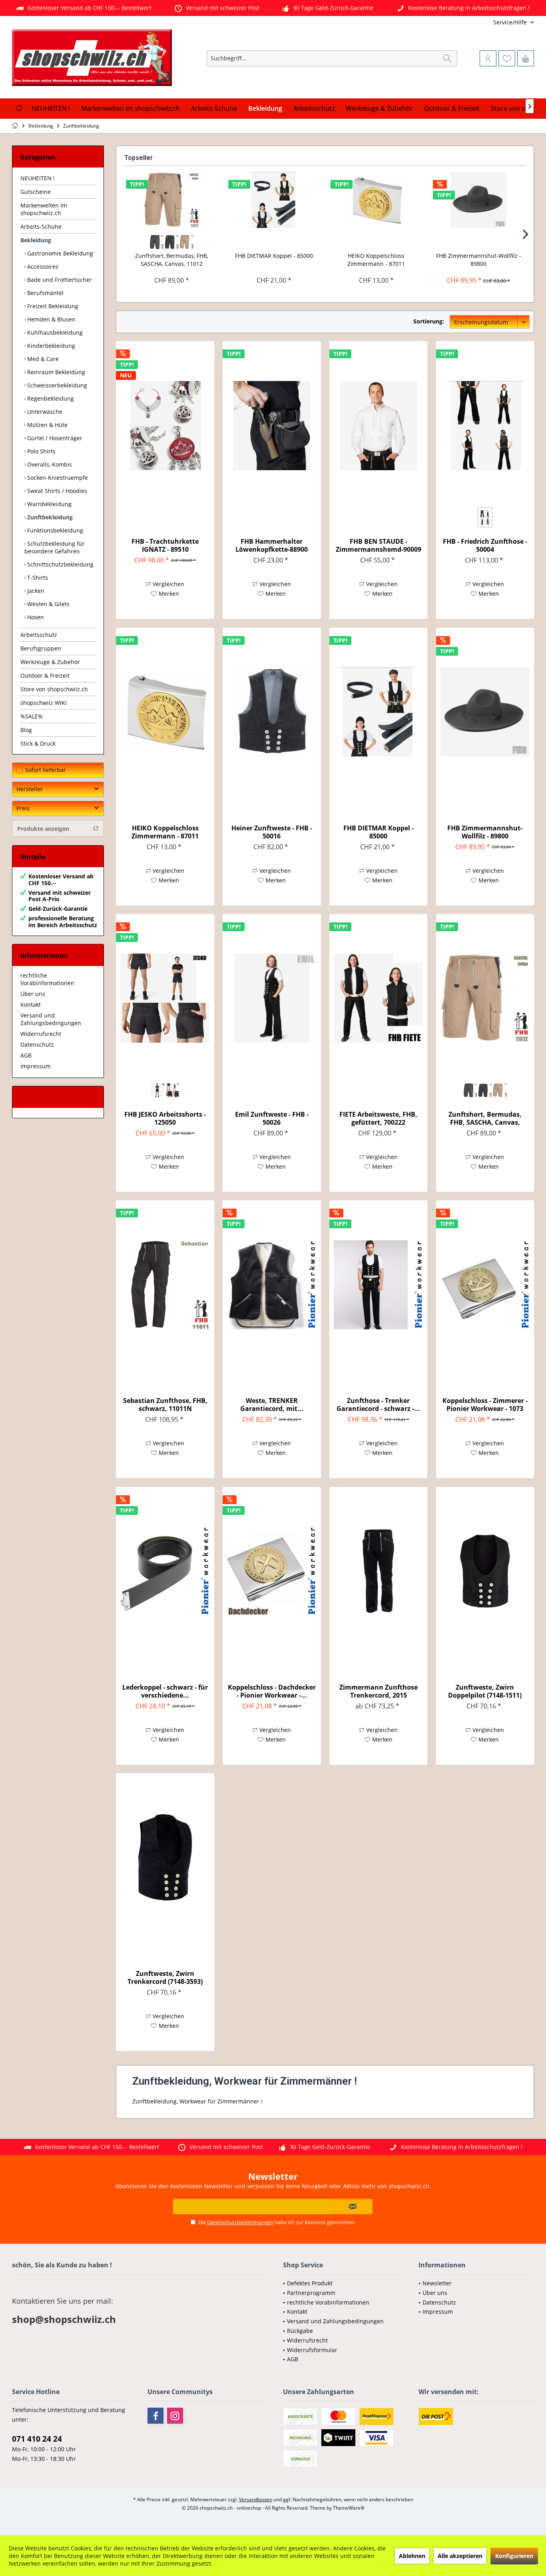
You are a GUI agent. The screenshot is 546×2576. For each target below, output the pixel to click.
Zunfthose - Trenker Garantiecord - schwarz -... (378, 1405)
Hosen (35, 617)
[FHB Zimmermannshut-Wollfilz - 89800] (478, 200)
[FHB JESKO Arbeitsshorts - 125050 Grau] (158, 1090)
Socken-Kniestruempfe (57, 478)
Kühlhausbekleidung (54, 332)
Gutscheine (36, 192)
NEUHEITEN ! (38, 178)
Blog (26, 730)
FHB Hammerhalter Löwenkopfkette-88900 (272, 545)
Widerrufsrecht (41, 1034)
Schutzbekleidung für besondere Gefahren (55, 547)
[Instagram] (175, 2416)
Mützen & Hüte (47, 425)
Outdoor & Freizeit (45, 675)
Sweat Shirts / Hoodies (56, 491)
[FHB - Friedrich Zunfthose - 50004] (485, 425)
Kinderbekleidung (50, 346)
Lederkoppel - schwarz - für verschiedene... (165, 1691)
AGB (26, 1055)
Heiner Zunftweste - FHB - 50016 (272, 832)
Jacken (35, 591)
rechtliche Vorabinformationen (47, 979)
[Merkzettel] (507, 58)
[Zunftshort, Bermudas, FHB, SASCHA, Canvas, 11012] (171, 200)
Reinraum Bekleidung (55, 372)
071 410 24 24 (37, 2439)
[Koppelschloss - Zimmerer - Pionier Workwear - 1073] (485, 1285)
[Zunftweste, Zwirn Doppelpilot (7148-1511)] (485, 1571)
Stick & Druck (38, 743)
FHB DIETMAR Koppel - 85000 (274, 256)
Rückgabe (300, 2331)
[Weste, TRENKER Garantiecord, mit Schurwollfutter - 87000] (272, 1285)
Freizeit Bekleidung (52, 306)
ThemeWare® (349, 2508)
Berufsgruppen (41, 648)
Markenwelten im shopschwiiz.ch (44, 209)
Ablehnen (412, 2556)
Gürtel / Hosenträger (54, 438)
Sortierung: (429, 321)
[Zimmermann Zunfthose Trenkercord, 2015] (378, 1571)
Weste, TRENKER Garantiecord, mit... (272, 1405)
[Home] (19, 109)
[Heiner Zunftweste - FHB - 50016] (272, 712)
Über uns (33, 994)
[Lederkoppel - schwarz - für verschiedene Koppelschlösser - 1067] (165, 1571)
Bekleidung (36, 240)
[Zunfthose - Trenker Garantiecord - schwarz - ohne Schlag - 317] (378, 1285)
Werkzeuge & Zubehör (50, 662)
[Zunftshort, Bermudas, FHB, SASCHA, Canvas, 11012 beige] (187, 242)
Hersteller (30, 789)
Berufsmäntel (45, 293)
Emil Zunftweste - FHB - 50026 (272, 1118)
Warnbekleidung (49, 504)
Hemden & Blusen (51, 319)
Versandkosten (256, 2499)
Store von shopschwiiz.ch (54, 689)
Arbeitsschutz (39, 635)
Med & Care (42, 359)
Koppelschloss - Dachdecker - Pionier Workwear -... (272, 1691)
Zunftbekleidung (49, 517)
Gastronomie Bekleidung (59, 253)
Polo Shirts (41, 451)
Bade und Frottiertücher (59, 280)
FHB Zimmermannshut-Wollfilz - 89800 (479, 260)
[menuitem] (481, 22)
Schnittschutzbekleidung (60, 564)
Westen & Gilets (48, 604)
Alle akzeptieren (460, 2556)
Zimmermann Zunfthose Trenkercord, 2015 (379, 1691)
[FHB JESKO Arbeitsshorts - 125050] (165, 998)
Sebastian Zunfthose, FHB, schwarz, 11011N (165, 1405)
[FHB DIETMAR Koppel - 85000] (274, 200)
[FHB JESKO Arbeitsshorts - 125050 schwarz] (172, 1090)
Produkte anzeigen (43, 829)
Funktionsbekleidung (54, 530)
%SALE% (32, 716)
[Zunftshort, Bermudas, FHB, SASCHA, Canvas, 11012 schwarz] (171, 242)
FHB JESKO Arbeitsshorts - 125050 (165, 1118)
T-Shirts (37, 578)
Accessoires (42, 266)
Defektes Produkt (310, 2283)
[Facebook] (155, 2416)
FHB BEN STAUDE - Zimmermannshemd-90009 (379, 545)
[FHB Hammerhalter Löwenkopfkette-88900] (272, 425)
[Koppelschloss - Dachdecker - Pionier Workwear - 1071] (272, 1571)
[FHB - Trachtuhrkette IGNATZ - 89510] (165, 425)
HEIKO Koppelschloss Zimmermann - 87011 (376, 260)
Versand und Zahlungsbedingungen (51, 1019)
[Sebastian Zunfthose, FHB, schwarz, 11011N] (165, 1285)
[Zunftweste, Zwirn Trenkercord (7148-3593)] (165, 1858)
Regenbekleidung (50, 398)
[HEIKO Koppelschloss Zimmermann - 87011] (376, 200)
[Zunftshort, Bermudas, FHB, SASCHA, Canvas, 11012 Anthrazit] (157, 242)
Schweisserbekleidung (56, 385)
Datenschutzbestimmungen (240, 2222)
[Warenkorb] (526, 58)
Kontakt (31, 1005)
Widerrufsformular (312, 2350)
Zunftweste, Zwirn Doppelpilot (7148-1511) (485, 1691)
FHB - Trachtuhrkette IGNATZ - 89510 (165, 545)
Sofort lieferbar (46, 770)
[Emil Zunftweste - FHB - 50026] (272, 998)
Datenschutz (37, 1045)
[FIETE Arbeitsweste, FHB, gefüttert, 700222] (378, 998)
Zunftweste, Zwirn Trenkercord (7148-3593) (165, 1977)
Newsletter (437, 2283)
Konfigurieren (514, 2556)
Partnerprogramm (311, 2293)
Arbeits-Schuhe (41, 226)
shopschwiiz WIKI (44, 703)
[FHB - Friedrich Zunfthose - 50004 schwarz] (485, 517)
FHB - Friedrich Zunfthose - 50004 (485, 545)
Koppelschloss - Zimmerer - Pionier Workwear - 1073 (485, 1405)
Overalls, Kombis (49, 464)
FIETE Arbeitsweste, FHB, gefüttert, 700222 (378, 1118)
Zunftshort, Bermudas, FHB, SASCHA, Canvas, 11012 (172, 260)
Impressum (36, 1066)
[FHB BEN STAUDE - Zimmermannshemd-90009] (378, 425)
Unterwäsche (44, 412)
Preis (23, 808)
